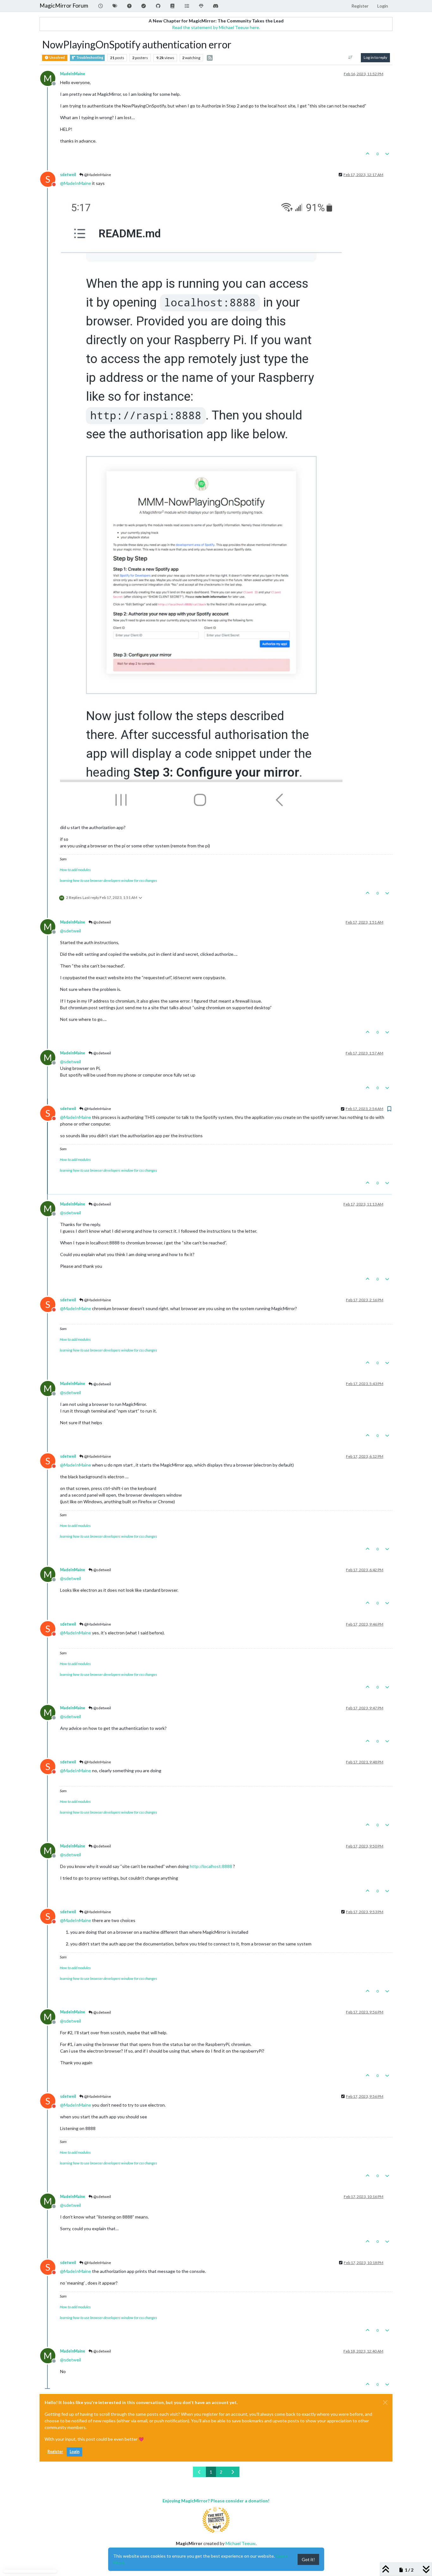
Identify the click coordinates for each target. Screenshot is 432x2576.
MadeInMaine (73, 74)
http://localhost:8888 (211, 1866)
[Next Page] (233, 2472)
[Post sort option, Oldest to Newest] (351, 58)
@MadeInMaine (97, 175)
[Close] (385, 2402)
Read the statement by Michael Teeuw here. (216, 27)
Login (74, 2452)
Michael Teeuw (241, 2543)
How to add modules (75, 870)
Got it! (308, 2559)
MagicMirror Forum (64, 6)
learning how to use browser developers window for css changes (108, 880)
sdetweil (68, 175)
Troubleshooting (89, 58)
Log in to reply (375, 57)
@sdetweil (102, 922)
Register (55, 2452)
